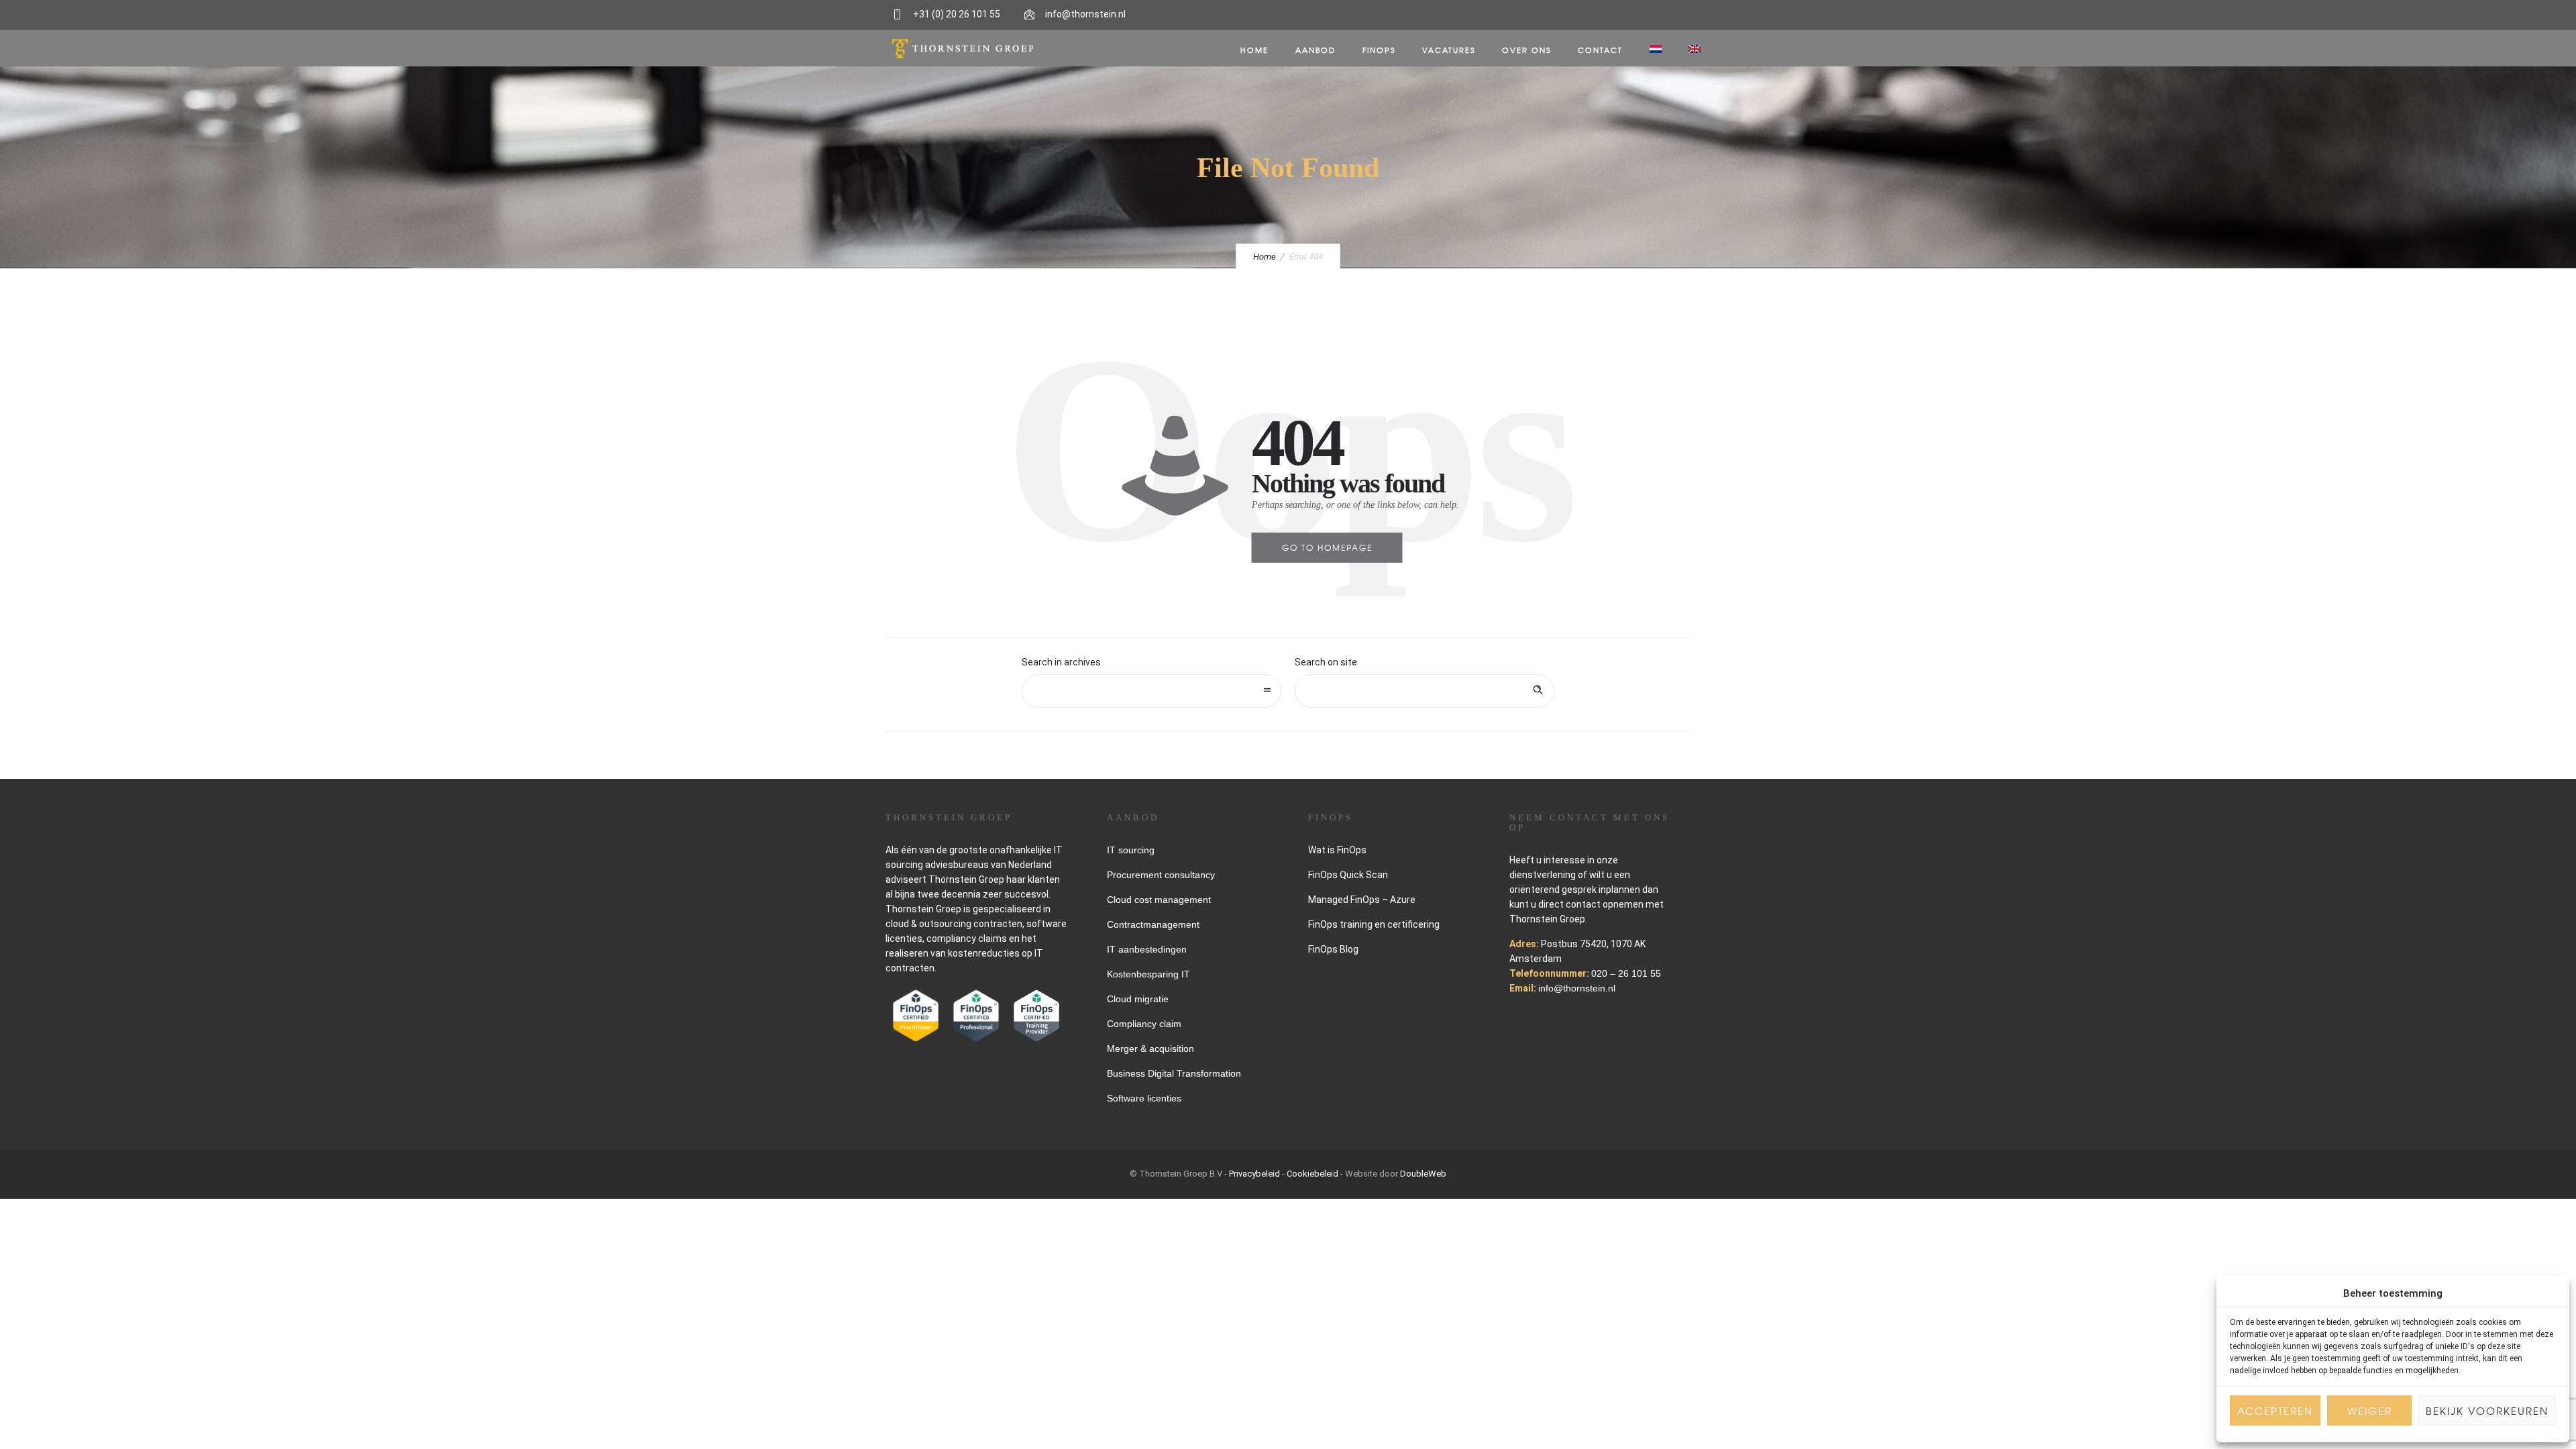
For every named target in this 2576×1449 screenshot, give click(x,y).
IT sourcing (1131, 850)
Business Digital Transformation (1174, 1073)
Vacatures (1449, 50)
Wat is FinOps (1337, 850)
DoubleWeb (1423, 1174)
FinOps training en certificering (1374, 924)
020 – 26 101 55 (1626, 973)
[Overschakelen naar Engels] (1695, 50)
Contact (1600, 50)
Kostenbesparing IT (1148, 974)
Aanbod (1316, 50)
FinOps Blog (1333, 949)
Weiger (2370, 1411)
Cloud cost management (1159, 900)
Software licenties (1144, 1098)
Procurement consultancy (1161, 875)
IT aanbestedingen (1147, 949)
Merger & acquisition (1150, 1049)
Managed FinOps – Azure (1362, 900)
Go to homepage (1327, 547)
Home (1254, 50)
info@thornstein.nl (1085, 14)
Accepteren (2275, 1411)
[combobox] (1151, 691)
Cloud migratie (1138, 999)
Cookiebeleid (1312, 1174)
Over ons (1526, 50)
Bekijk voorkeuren (2487, 1411)
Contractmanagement (1153, 924)
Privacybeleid (1254, 1174)
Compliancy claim (1144, 1024)
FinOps (1379, 50)
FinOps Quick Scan (1348, 875)
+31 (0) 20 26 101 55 (957, 14)
